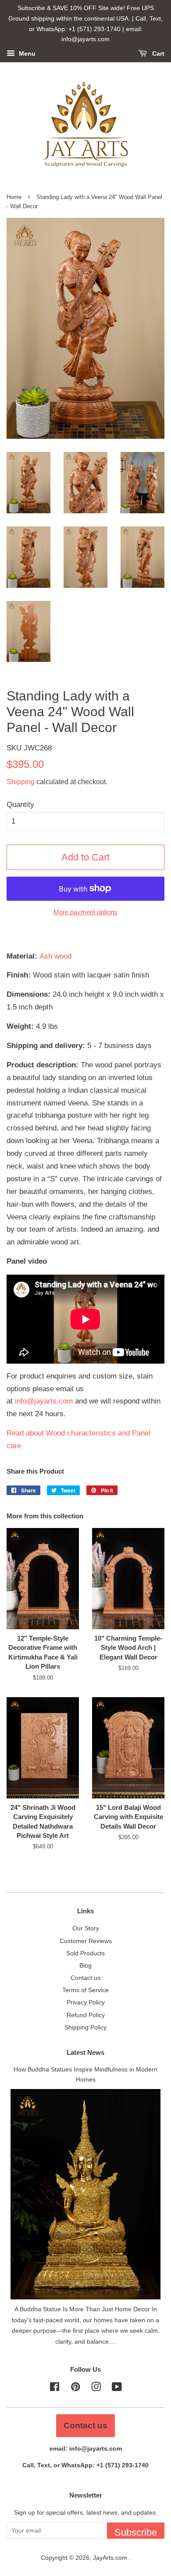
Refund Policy (86, 2015)
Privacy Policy (86, 2002)
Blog (85, 1965)
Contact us (85, 1978)
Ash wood (55, 956)
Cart (157, 54)
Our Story (86, 1928)
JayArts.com (111, 2558)
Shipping (21, 782)
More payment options (85, 912)
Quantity (20, 805)
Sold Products (85, 1953)
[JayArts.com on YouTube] (117, 2388)
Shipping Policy (85, 2027)
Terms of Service (85, 1990)
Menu (26, 54)
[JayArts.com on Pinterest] (75, 2388)
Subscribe (136, 2532)
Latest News (85, 2052)
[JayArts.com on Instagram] (96, 2388)
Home (14, 197)
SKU (29, 748)
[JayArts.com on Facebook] (55, 2388)
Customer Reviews (86, 1941)
